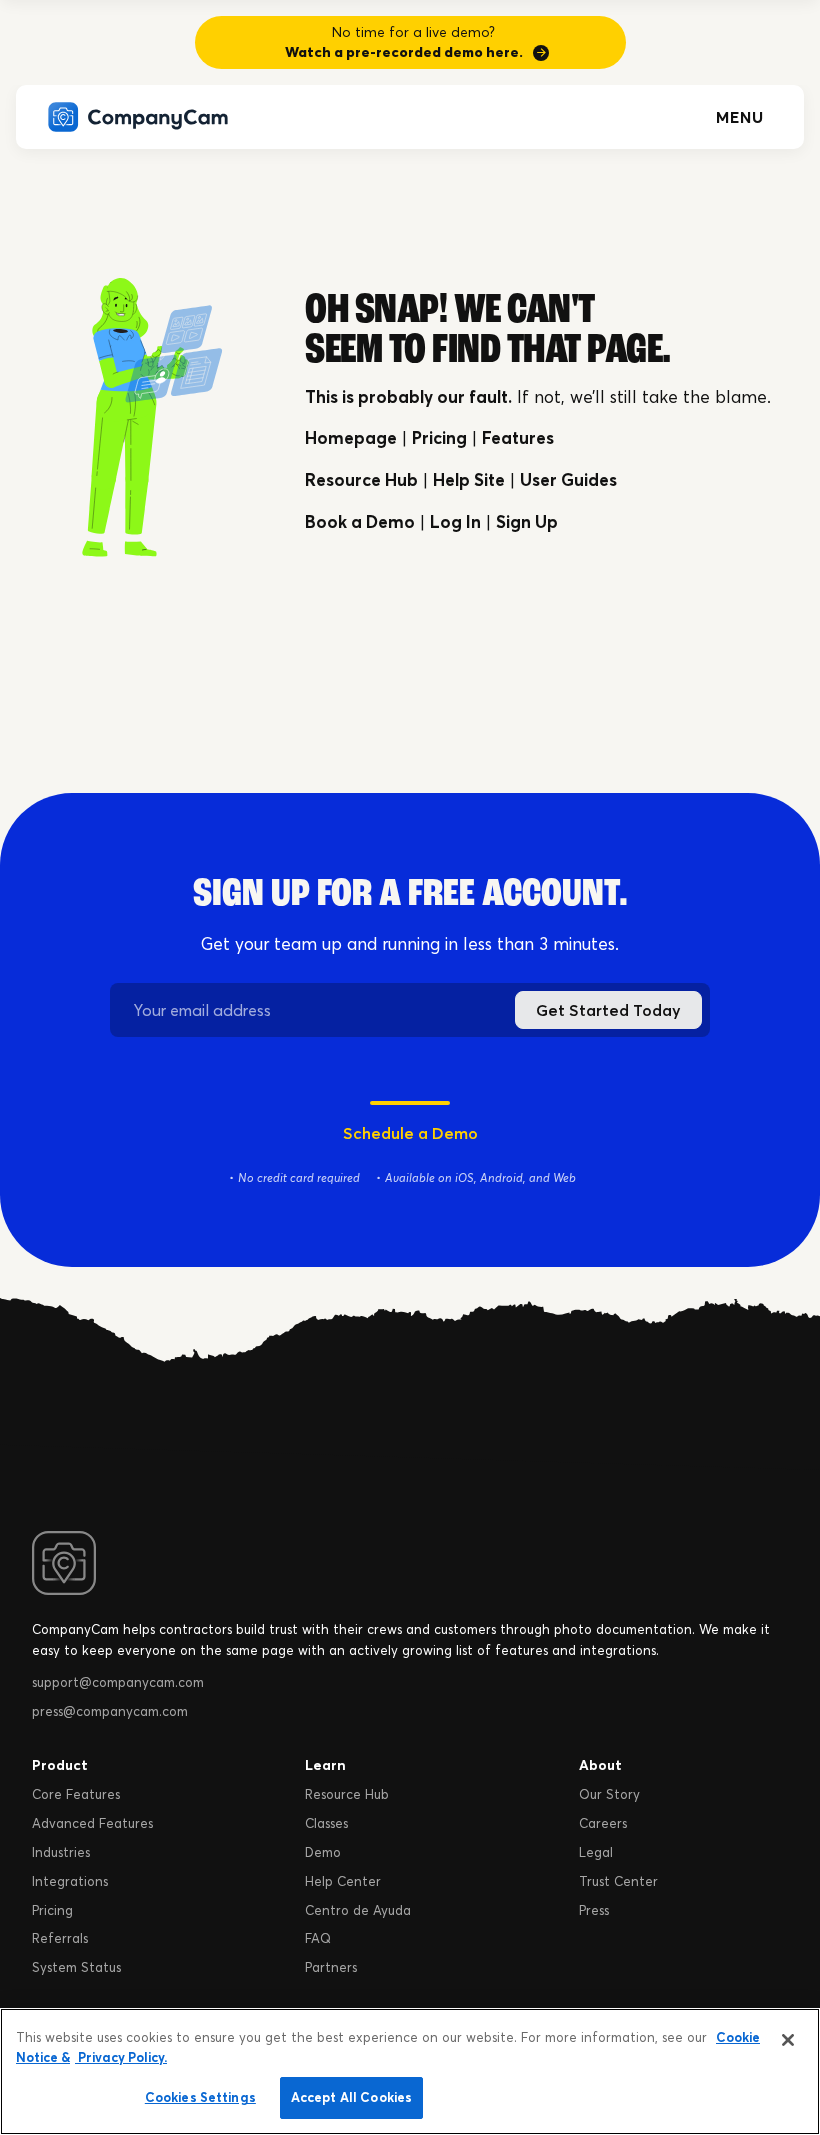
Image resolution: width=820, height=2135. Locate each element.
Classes (326, 1823)
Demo (323, 1852)
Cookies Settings (200, 2097)
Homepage (351, 437)
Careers (603, 1823)
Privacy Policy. (121, 2057)
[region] (410, 2071)
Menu (740, 117)
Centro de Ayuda (358, 1910)
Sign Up (527, 521)
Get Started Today (608, 1010)
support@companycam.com (118, 1682)
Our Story (609, 1794)
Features (518, 437)
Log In (455, 521)
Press (594, 1910)
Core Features (76, 1794)
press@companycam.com (110, 1711)
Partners (331, 1967)
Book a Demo (360, 521)
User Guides (568, 479)
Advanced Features (92, 1823)
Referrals (60, 1938)
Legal (596, 1852)
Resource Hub (361, 479)
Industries (61, 1852)
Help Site (469, 479)
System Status (76, 1967)
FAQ (318, 1938)
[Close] (788, 2040)
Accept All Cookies (351, 2097)
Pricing (439, 437)
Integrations (70, 1881)
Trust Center (618, 1881)
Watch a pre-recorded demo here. (404, 52)
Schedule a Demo (410, 1133)
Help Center (343, 1881)
